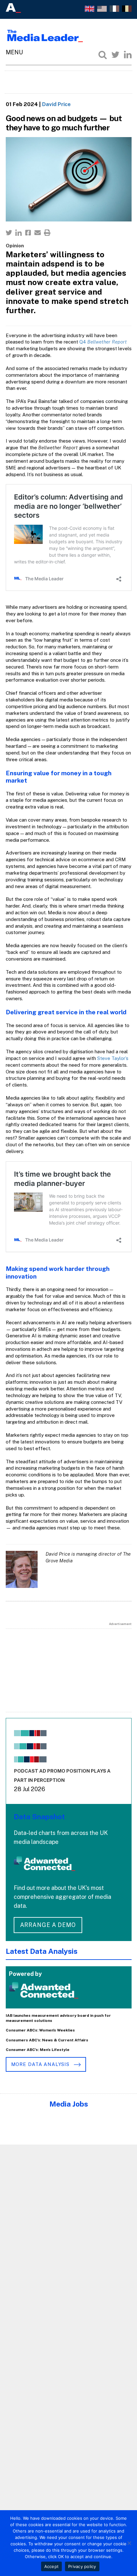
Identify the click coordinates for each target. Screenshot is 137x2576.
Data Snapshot (39, 1817)
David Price (56, 104)
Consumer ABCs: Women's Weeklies (40, 2030)
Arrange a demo (48, 1925)
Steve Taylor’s (113, 1058)
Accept (52, 2566)
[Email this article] (38, 233)
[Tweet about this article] (9, 233)
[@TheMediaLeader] (115, 55)
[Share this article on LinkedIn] (18, 233)
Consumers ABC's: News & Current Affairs (47, 2040)
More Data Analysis (41, 2064)
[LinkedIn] (128, 55)
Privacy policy (82, 2566)
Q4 (103, 342)
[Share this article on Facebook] (28, 233)
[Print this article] (47, 233)
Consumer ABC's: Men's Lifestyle (38, 2050)
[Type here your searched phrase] (103, 55)
